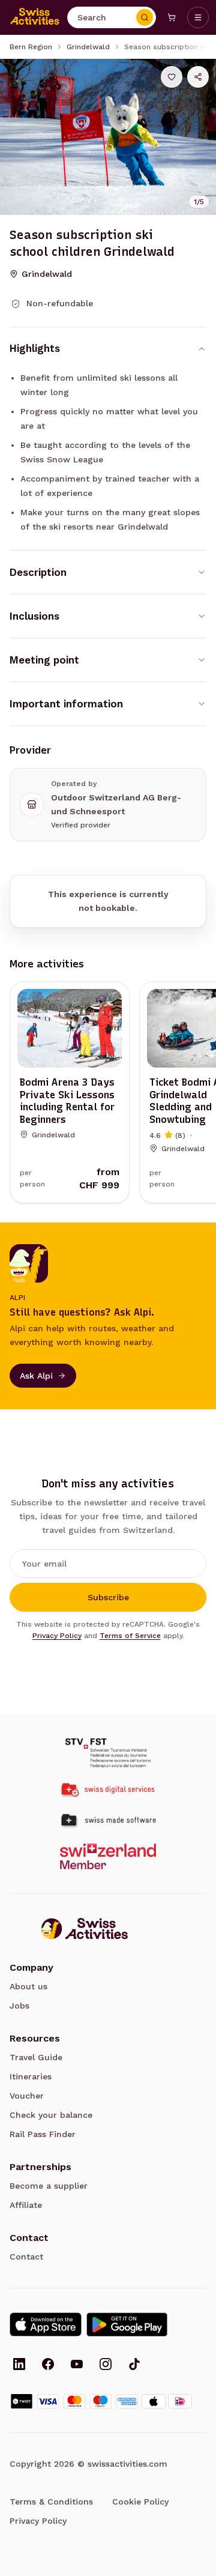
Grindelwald (88, 47)
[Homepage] (35, 17)
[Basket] (172, 17)
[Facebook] (48, 2365)
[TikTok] (134, 2365)
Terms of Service (130, 1636)
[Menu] (198, 17)
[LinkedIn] (19, 2365)
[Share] (198, 77)
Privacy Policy (57, 1636)
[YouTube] (77, 2365)
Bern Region (31, 47)
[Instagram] (106, 2365)
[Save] (172, 77)
